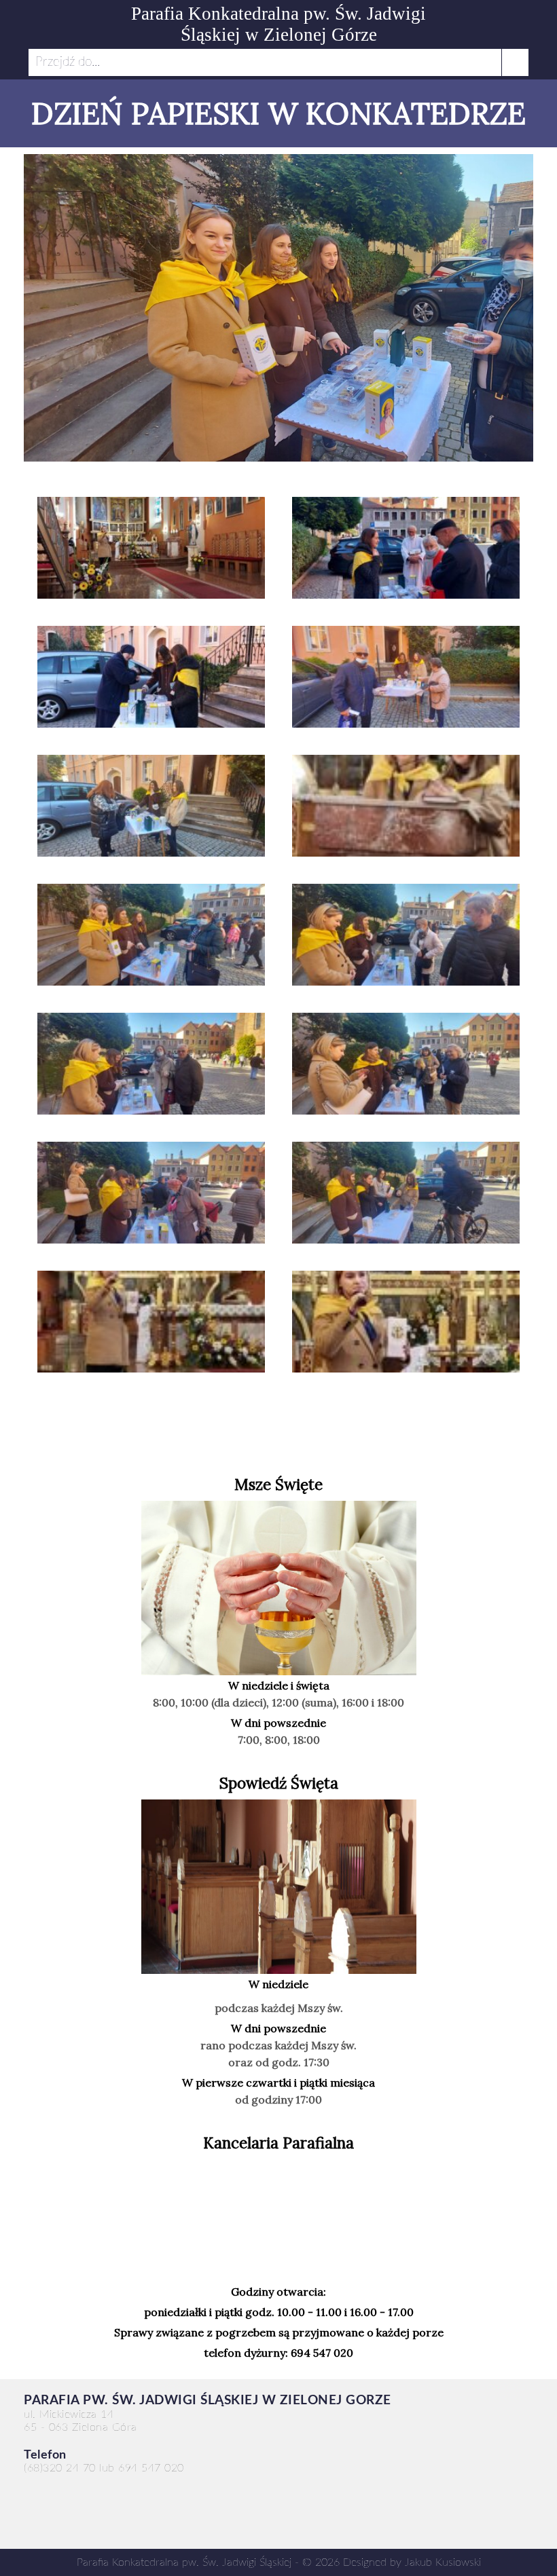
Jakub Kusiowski (443, 2562)
